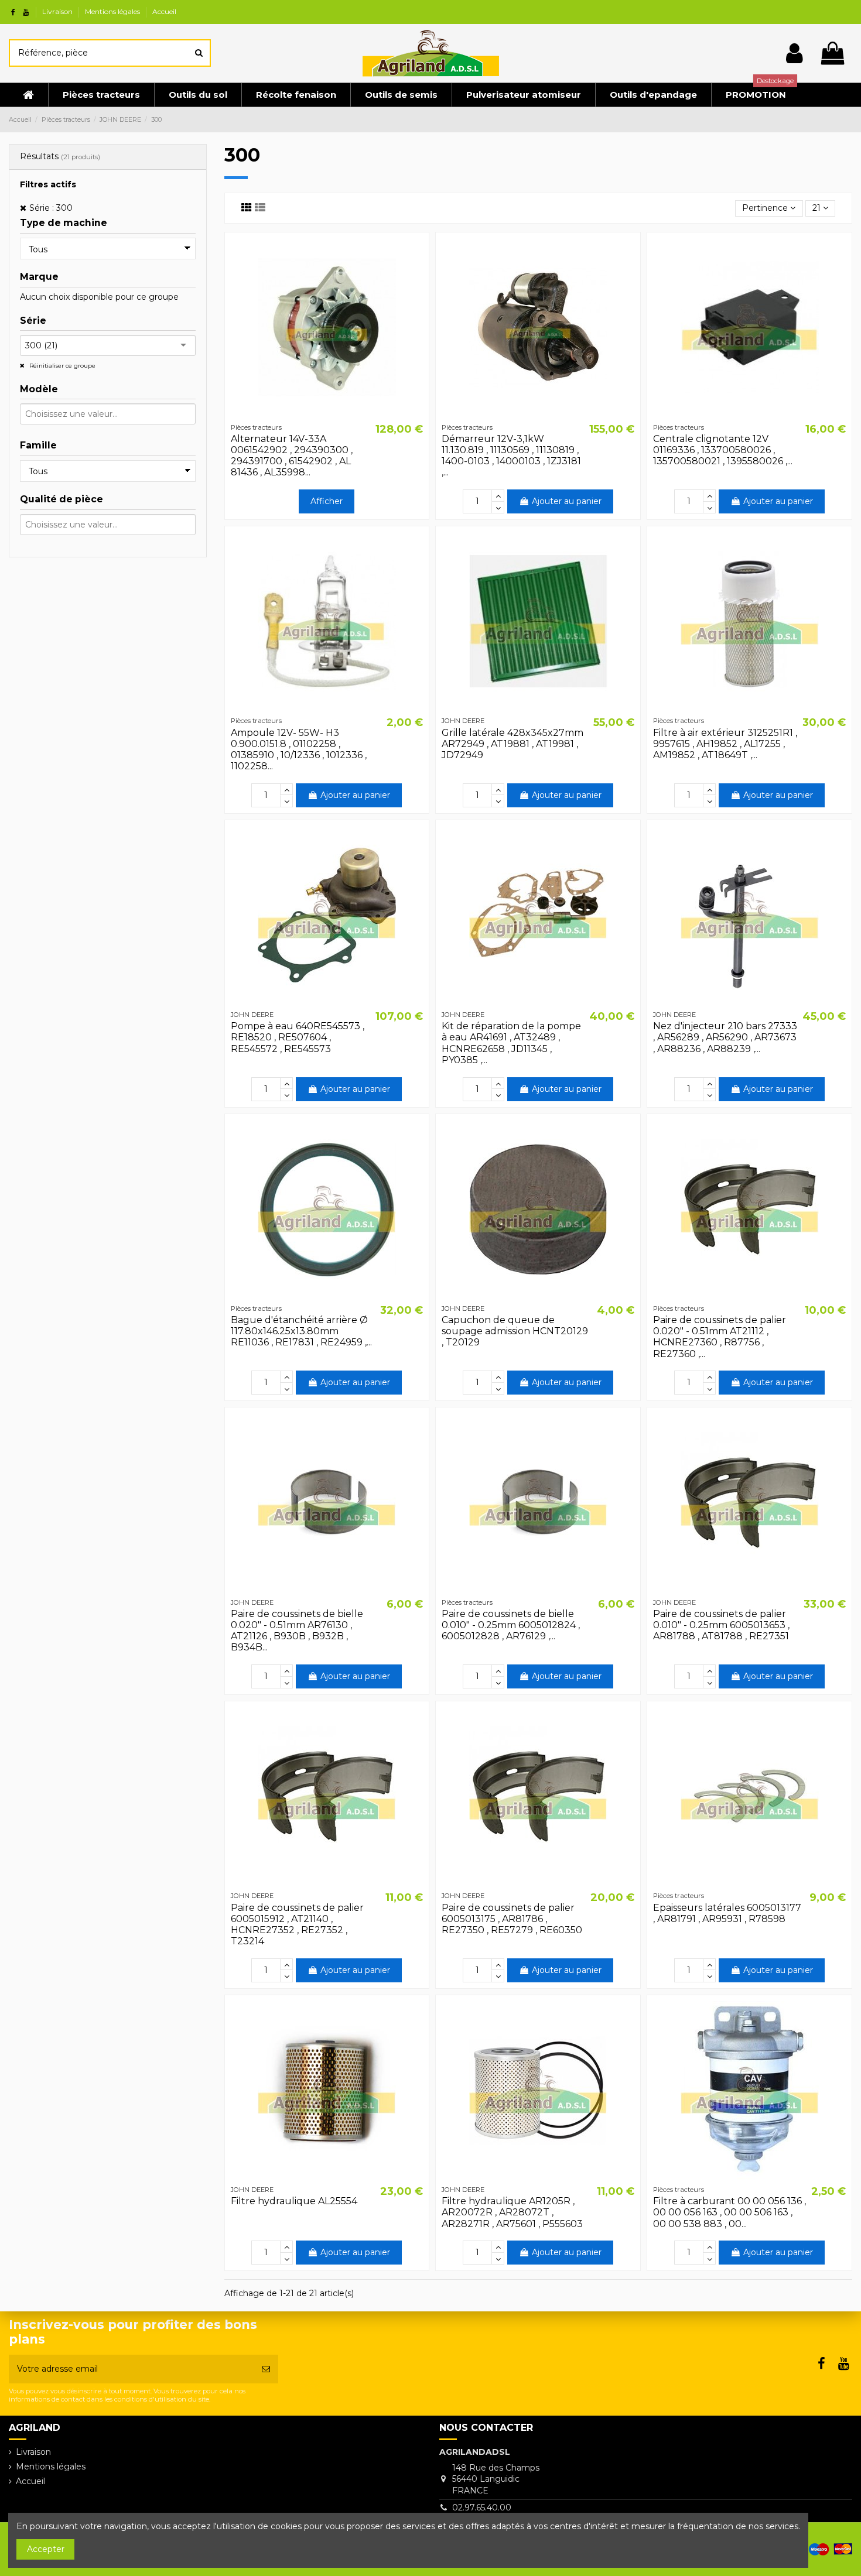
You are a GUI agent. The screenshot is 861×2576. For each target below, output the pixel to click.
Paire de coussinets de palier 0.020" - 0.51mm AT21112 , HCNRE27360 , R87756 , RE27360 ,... (720, 1337)
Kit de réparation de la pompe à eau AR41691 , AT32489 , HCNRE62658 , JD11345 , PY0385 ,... (511, 1043)
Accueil (164, 11)
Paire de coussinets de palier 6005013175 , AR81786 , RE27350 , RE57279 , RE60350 (512, 1919)
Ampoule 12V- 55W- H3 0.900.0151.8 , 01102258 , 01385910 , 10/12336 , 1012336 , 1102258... (299, 750)
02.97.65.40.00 (482, 2508)
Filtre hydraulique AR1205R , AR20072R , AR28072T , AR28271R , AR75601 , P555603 (512, 2212)
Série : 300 (51, 208)
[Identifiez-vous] (795, 53)
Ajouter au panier (567, 501)
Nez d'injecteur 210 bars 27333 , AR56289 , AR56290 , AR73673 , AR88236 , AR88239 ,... (725, 1037)
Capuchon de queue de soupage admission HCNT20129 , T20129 (515, 1331)
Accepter (46, 2549)
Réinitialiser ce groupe (61, 366)
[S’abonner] (266, 2369)
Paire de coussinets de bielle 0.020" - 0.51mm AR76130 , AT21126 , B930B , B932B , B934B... (297, 1631)
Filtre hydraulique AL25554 (294, 2201)
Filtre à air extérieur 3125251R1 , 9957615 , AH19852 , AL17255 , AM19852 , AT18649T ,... (725, 744)
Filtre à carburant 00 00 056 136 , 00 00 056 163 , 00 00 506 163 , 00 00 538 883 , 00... (730, 2212)
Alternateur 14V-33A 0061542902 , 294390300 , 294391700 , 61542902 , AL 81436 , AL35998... (292, 456)
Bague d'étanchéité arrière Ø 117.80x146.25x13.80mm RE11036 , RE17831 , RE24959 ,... (301, 1331)
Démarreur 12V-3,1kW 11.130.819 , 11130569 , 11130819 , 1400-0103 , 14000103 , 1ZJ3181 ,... (511, 456)
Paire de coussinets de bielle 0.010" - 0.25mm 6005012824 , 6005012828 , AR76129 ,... (511, 1625)
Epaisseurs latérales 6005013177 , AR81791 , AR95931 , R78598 (727, 1913)
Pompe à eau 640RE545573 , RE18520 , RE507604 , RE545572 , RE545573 (298, 1037)
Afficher (327, 501)
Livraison (58, 11)
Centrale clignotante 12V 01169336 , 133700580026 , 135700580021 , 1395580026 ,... (723, 450)
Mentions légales (113, 11)
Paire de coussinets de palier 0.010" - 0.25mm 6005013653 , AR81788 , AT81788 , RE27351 (721, 1625)
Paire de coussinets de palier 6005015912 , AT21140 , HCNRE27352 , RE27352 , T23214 (297, 1925)
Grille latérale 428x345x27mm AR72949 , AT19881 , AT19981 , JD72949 (512, 744)
